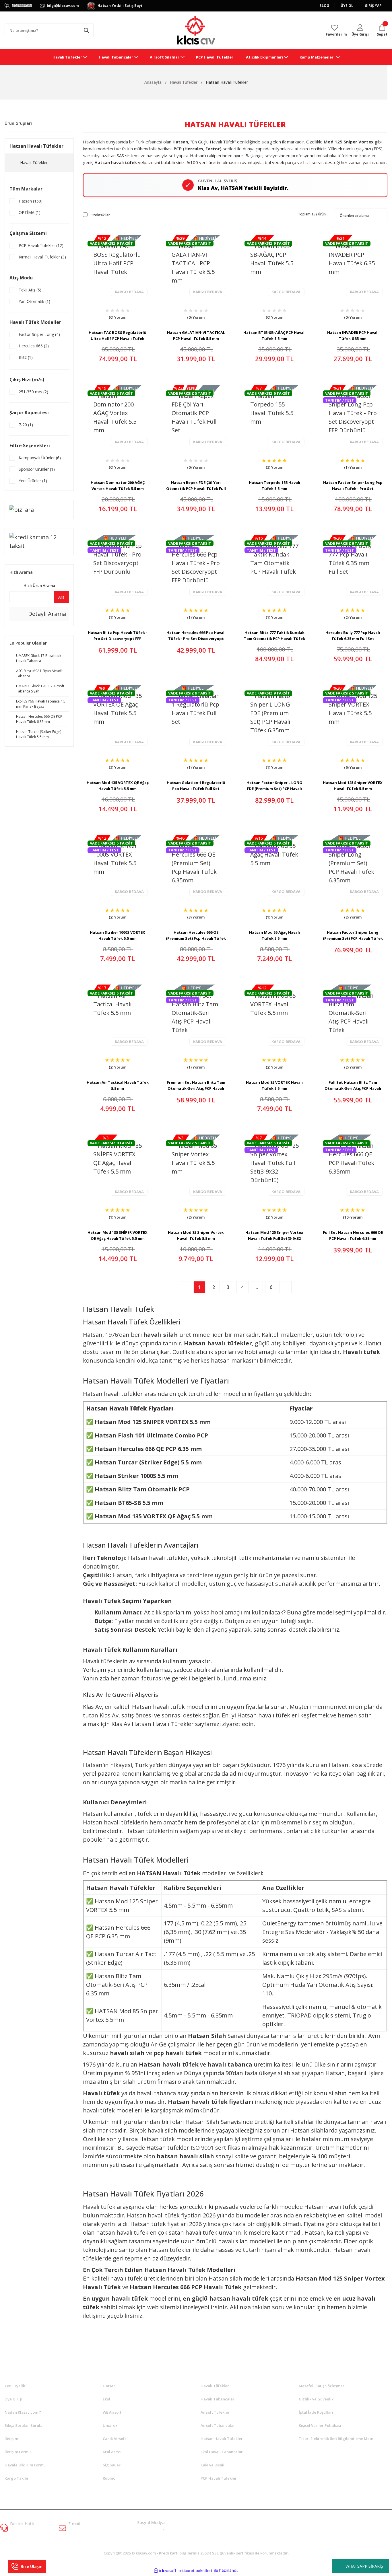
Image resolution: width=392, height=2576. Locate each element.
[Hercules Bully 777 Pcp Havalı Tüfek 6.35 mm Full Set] (353, 566)
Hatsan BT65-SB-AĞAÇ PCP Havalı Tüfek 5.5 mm (274, 335)
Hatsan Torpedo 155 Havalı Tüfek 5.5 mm (274, 486)
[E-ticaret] (195, 2570)
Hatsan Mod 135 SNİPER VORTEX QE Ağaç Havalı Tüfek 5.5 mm (118, 1235)
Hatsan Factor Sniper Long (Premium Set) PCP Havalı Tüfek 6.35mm (353, 935)
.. (257, 1287)
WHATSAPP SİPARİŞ (364, 2566)
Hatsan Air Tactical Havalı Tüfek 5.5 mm (118, 1085)
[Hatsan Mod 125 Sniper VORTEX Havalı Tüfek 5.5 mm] (353, 716)
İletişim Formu (18, 2452)
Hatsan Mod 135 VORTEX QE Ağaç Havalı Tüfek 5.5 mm (118, 786)
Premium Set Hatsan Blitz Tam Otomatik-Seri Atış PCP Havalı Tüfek (196, 1085)
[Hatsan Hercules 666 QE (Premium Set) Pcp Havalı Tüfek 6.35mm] (196, 866)
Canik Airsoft (114, 2439)
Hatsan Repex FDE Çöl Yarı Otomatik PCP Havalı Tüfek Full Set (196, 486)
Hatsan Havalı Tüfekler (227, 82)
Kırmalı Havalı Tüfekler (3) (42, 257)
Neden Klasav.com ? (23, 2412)
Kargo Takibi (16, 2478)
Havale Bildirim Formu (25, 2465)
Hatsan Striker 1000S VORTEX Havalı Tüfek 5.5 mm (118, 935)
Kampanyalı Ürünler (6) (40, 458)
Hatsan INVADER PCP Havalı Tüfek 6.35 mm (353, 335)
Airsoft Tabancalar (218, 2425)
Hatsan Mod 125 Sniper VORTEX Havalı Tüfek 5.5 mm (353, 786)
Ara (61, 597)
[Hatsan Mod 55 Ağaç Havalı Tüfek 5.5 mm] (274, 866)
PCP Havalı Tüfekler (219, 2478)
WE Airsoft (112, 2412)
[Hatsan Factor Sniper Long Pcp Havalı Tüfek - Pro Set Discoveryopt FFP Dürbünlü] (353, 416)
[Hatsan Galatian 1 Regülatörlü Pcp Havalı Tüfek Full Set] (196, 716)
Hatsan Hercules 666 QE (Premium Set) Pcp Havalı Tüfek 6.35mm (196, 935)
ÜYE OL (347, 6)
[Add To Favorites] (103, 315)
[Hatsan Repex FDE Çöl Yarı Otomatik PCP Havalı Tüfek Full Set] (196, 416)
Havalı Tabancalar (218, 2399)
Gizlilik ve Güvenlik (316, 2399)
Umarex (110, 2425)
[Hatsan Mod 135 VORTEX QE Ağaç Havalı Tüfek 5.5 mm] (118, 716)
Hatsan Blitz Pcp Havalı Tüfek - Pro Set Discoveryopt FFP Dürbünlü (118, 636)
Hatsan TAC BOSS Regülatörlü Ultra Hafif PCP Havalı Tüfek (118, 335)
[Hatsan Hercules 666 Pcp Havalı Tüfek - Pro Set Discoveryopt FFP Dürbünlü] (196, 566)
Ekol (106, 2399)
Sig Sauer (112, 2465)
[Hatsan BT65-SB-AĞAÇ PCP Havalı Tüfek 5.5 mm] (274, 266)
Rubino (109, 2478)
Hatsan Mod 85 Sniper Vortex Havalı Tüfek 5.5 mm (196, 1235)
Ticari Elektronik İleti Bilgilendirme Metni (337, 2439)
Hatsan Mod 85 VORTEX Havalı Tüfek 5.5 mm (274, 1085)
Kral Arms (112, 2452)
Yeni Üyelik (15, 2386)
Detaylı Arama (46, 614)
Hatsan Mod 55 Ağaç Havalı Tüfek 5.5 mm (274, 935)
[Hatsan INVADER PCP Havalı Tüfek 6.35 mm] (353, 266)
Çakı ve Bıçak (212, 2465)
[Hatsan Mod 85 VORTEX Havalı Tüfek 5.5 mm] (274, 1016)
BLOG (324, 6)
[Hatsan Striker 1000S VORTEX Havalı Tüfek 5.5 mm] (118, 866)
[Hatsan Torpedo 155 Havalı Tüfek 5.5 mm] (274, 416)
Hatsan (109, 2386)
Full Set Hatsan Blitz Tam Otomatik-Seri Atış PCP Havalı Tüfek (353, 1085)
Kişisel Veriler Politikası (320, 2425)
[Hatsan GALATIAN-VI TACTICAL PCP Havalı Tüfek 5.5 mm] (196, 266)
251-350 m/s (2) (33, 392)
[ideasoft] (165, 2570)
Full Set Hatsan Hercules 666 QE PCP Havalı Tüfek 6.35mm (353, 1235)
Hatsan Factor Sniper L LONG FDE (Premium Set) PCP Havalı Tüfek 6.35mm (274, 786)
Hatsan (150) (31, 201)
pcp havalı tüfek (178, 2053)
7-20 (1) (26, 425)
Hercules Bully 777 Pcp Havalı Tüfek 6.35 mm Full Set (353, 636)
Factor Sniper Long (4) (39, 334)
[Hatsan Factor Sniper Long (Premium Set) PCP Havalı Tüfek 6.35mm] (353, 866)
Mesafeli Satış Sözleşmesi (322, 2386)
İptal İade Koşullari (316, 2412)
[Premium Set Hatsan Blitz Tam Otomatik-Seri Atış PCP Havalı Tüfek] (196, 1016)
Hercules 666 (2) (34, 346)
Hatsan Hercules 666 (160, 2287)
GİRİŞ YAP (373, 6)
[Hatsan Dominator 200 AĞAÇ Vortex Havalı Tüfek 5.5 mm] (118, 416)
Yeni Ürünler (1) (33, 481)
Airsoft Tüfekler (215, 2412)
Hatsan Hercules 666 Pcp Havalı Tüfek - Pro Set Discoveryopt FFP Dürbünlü (196, 636)
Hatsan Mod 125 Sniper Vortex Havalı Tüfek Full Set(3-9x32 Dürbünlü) (274, 1235)
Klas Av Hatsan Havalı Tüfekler (153, 1724)
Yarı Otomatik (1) (34, 301)
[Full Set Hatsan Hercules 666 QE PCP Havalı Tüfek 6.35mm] (353, 1166)
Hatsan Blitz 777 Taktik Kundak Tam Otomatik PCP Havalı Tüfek (274, 636)
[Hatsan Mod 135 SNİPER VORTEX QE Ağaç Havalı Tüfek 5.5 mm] (118, 1166)
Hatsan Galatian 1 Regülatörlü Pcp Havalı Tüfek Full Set (196, 786)
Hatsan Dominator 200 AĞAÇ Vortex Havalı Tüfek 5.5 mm (118, 486)
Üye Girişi (13, 2399)
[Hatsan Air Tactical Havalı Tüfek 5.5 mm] (118, 1016)
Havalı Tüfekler (215, 2386)
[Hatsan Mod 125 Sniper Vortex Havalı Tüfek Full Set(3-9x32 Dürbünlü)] (274, 1166)
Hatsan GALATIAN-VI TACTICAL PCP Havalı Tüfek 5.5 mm (196, 335)
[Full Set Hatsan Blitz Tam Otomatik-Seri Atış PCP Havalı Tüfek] (353, 1016)
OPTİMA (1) (30, 212)
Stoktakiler (101, 215)
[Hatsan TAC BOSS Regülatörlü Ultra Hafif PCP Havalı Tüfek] (118, 266)
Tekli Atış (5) (30, 290)
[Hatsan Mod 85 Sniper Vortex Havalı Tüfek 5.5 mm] (196, 1166)
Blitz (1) (26, 357)
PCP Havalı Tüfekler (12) (41, 245)
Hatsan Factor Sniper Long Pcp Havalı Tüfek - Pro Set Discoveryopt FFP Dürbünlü (353, 486)
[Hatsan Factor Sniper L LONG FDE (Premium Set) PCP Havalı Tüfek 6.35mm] (274, 716)
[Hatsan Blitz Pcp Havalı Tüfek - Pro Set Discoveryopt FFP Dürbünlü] (118, 566)
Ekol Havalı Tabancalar (222, 2452)
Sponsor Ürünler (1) (37, 469)
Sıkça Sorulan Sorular (24, 2425)
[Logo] (196, 30)
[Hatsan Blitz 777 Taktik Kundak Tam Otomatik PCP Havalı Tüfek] (274, 566)
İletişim (11, 2439)
